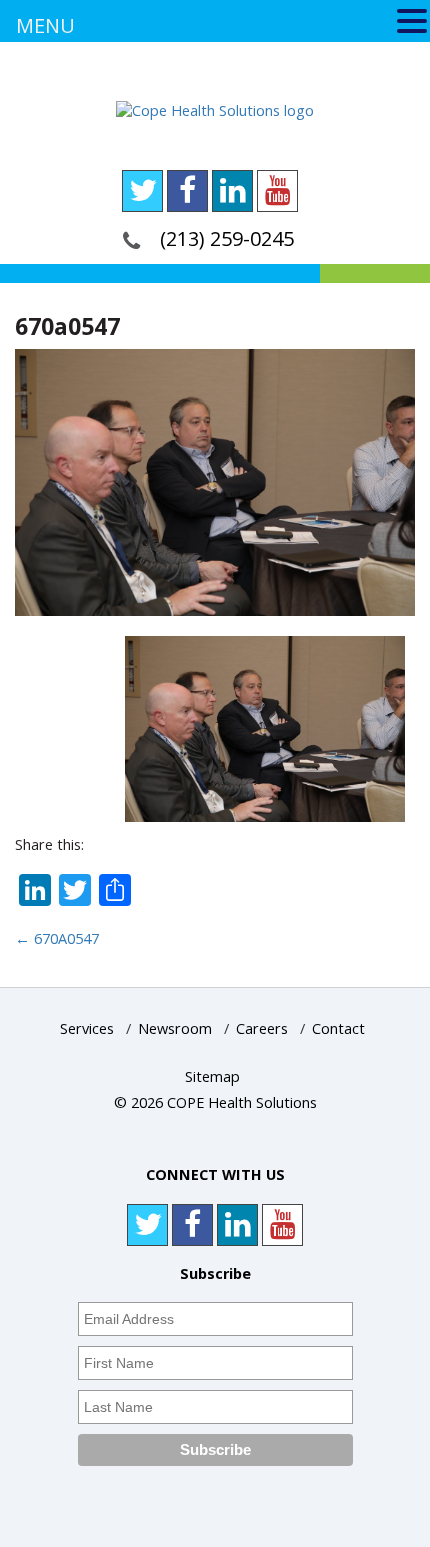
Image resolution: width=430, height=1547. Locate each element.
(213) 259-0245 (227, 238)
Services (87, 1028)
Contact (338, 1028)
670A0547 (57, 938)
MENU (45, 25)
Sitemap (212, 1076)
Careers (262, 1028)
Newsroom (175, 1028)
